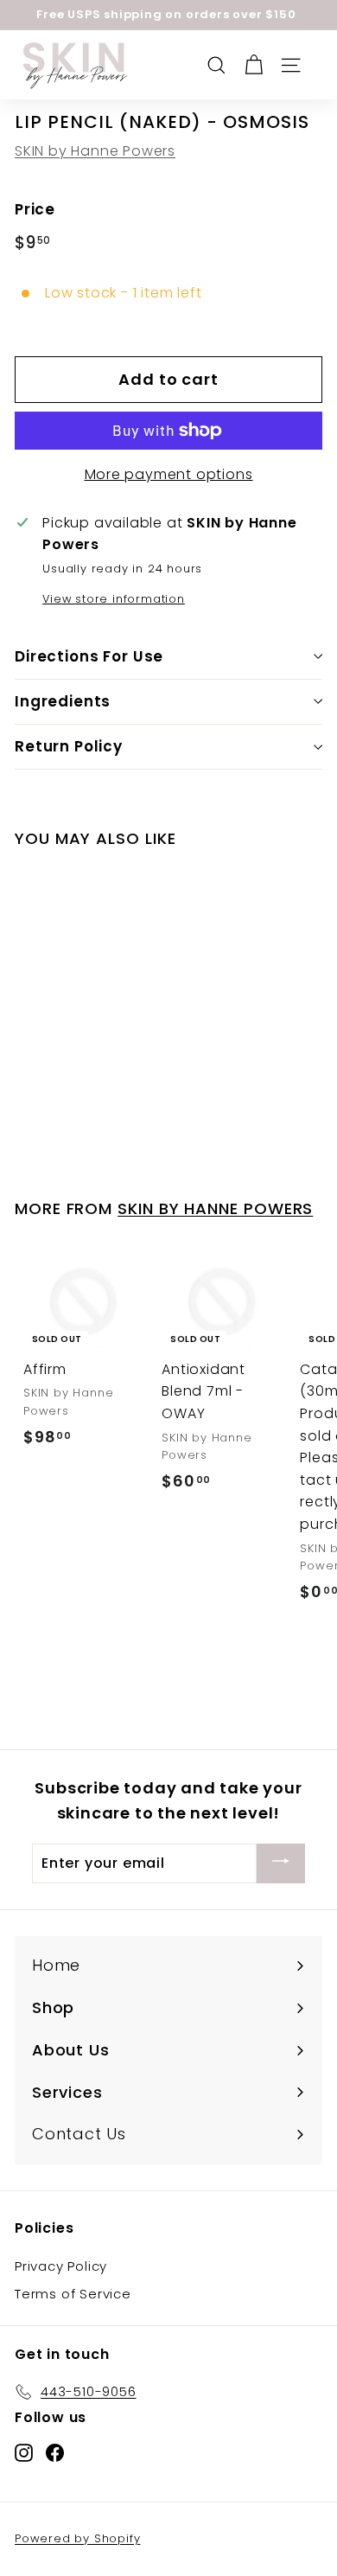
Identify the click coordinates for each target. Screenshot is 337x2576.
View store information (114, 599)
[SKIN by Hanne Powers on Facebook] (55, 2452)
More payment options (169, 474)
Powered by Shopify (77, 2538)
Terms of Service (73, 2294)
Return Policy (69, 746)
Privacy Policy (61, 2266)
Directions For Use (89, 656)
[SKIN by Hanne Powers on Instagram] (24, 2452)
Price (35, 209)
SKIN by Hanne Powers (95, 151)
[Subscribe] (281, 1864)
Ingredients (63, 701)
